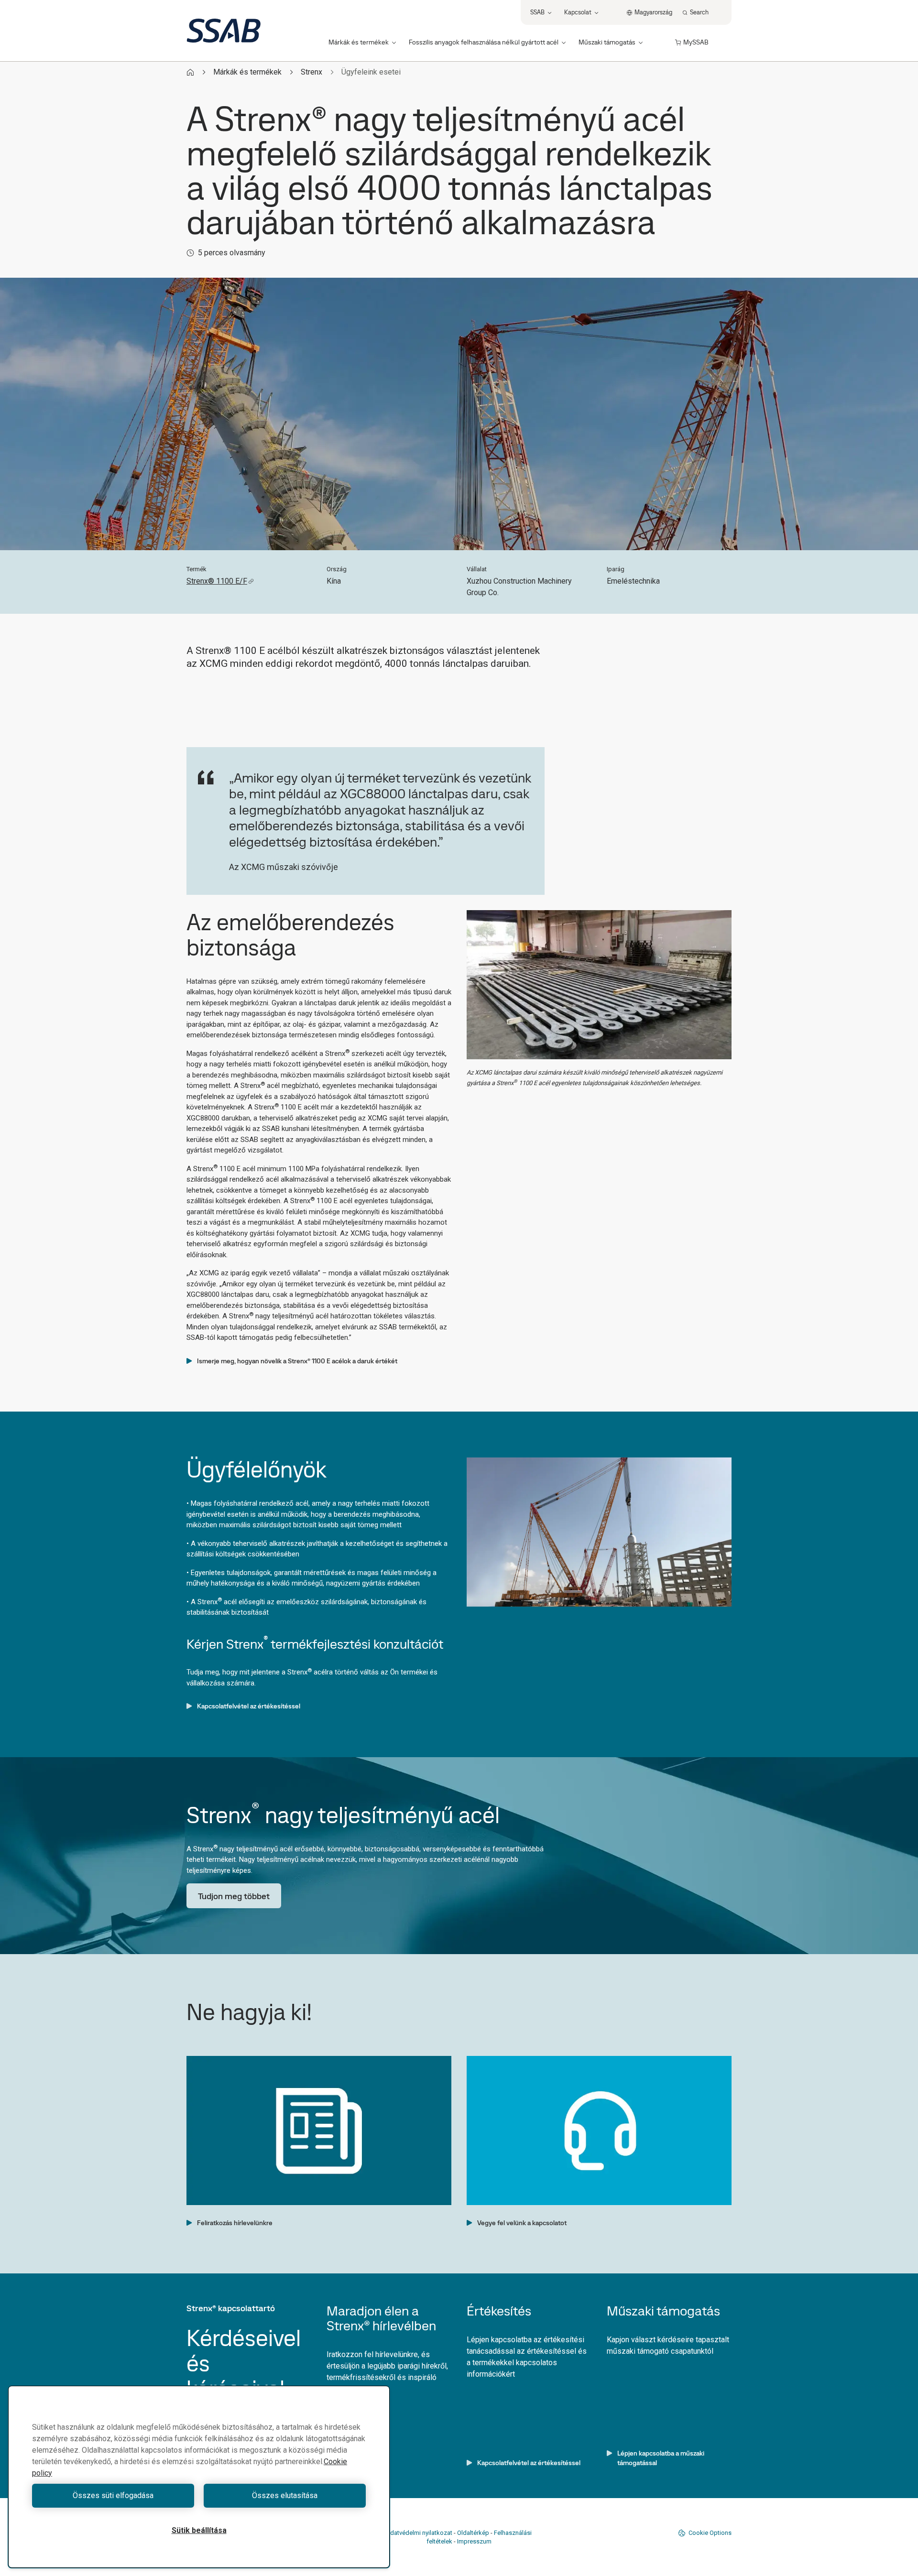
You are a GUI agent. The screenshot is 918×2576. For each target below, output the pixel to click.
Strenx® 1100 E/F (217, 581)
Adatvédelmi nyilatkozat (419, 2533)
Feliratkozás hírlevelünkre (235, 2223)
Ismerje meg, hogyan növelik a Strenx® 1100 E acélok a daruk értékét (297, 1361)
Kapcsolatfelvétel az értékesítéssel (249, 1706)
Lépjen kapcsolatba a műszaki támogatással (661, 2458)
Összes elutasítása (285, 2495)
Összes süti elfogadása (113, 2495)
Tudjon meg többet (234, 1896)
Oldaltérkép (473, 2533)
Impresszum (474, 2541)
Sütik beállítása (199, 2530)
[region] (199, 2477)
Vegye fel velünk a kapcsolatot (522, 2223)
